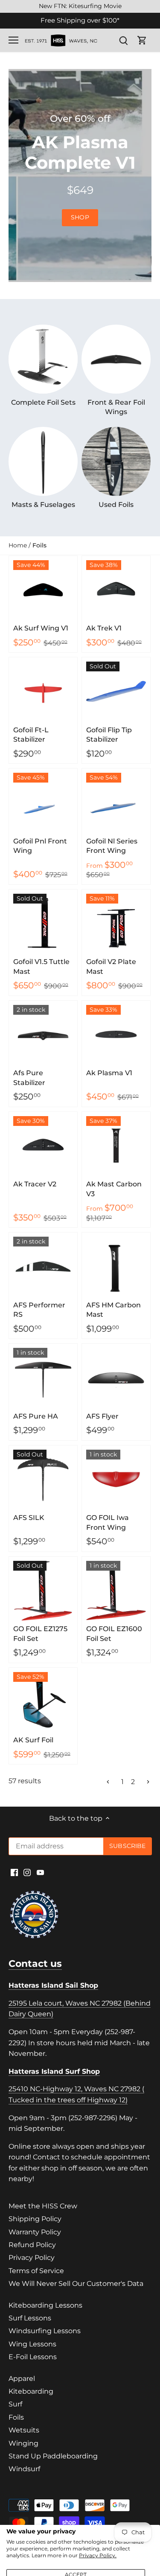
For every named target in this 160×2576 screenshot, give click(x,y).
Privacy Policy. (98, 2555)
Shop (80, 217)
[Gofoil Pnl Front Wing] (43, 803)
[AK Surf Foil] (43, 1702)
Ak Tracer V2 (35, 1184)
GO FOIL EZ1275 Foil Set (40, 1633)
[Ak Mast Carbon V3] (116, 1146)
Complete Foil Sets (43, 402)
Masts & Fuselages (43, 505)
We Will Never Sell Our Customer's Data (76, 2284)
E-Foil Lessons (33, 2357)
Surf (15, 2404)
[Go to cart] (142, 40)
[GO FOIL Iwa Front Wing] (116, 1479)
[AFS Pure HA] (43, 1378)
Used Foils (116, 505)
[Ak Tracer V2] (43, 1146)
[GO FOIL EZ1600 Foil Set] (116, 1591)
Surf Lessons (30, 2318)
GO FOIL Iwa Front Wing (108, 1522)
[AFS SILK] (43, 1479)
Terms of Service (36, 2271)
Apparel (22, 2379)
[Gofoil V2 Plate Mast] (116, 924)
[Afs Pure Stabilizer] (43, 1035)
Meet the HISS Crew (43, 2206)
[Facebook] (14, 1872)
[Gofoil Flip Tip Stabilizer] (116, 691)
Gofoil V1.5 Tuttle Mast (41, 966)
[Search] (123, 40)
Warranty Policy (35, 2232)
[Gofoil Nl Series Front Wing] (116, 803)
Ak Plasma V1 (109, 1073)
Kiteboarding (31, 2391)
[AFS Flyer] (116, 1378)
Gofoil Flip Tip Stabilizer (109, 735)
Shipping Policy (35, 2219)
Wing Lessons (32, 2344)
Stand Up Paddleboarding (53, 2456)
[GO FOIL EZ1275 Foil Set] (43, 1591)
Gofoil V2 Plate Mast (111, 966)
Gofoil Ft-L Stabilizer (31, 735)
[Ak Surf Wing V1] (43, 590)
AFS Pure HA (36, 1416)
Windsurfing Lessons (45, 2331)
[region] (80, 6)
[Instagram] (27, 1872)
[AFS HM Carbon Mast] (116, 1266)
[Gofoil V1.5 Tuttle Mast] (43, 924)
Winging (23, 2443)
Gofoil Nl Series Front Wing (112, 846)
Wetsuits (24, 2430)
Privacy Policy (32, 2258)
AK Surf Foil (33, 1740)
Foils (16, 2417)
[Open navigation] (13, 40)
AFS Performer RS (39, 1310)
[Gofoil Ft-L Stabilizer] (43, 691)
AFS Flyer (102, 1416)
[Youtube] (40, 1872)
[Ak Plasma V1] (116, 1035)
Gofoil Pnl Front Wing (40, 846)
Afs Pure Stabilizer (29, 1078)
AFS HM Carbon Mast (113, 1310)
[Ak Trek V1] (116, 590)
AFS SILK (29, 1518)
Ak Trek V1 (104, 628)
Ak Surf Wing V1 (41, 628)
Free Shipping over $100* (80, 20)
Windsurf (24, 2469)
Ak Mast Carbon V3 (114, 1189)
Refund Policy (32, 2245)
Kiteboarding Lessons (45, 2305)
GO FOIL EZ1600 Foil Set (114, 1633)
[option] (80, 176)
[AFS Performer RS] (43, 1266)
